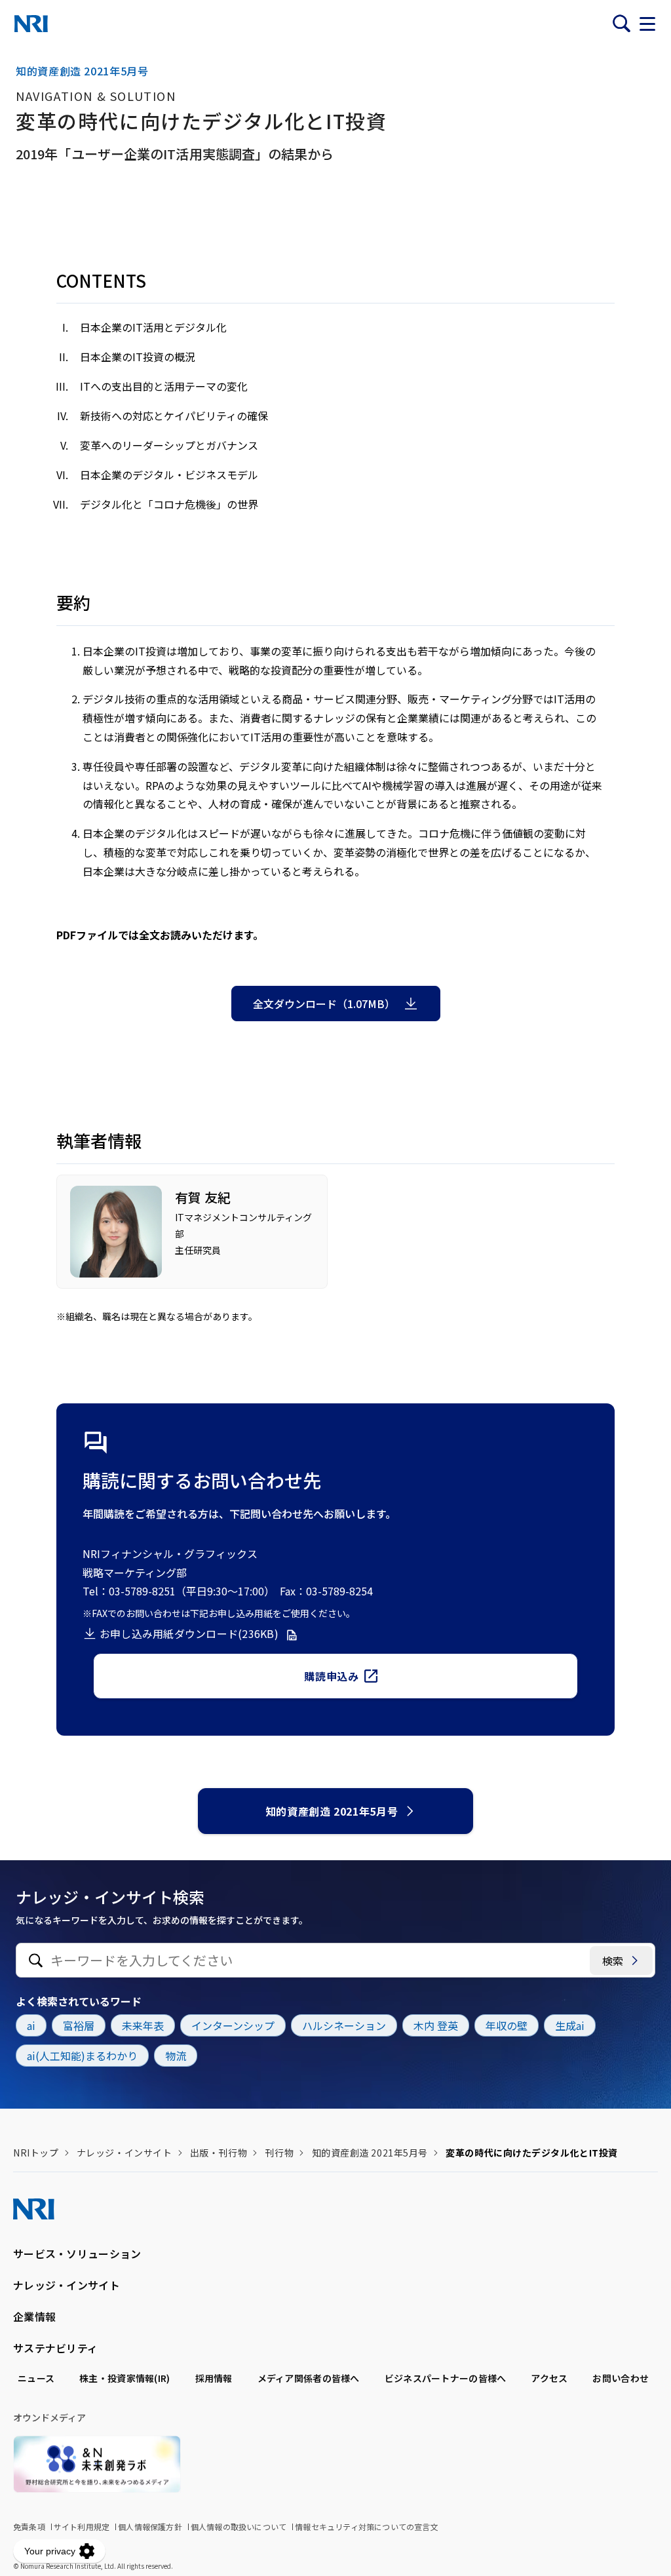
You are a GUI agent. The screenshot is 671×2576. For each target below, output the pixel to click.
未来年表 (143, 2025)
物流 (176, 2056)
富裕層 (79, 2025)
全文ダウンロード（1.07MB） (324, 1004)
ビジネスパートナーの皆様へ (446, 2378)
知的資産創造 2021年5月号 (332, 1811)
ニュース (36, 2378)
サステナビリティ (55, 2348)
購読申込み (331, 1676)
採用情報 (214, 2378)
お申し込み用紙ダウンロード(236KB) (189, 1633)
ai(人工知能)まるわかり (82, 2056)
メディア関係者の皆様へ (309, 2378)
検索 (613, 1961)
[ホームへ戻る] (31, 24)
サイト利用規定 (82, 2527)
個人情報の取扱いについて (239, 2527)
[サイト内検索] (621, 24)
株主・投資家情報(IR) (125, 2378)
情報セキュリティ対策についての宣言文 (367, 2527)
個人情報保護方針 (150, 2527)
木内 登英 (436, 2025)
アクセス (549, 2378)
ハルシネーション (344, 2025)
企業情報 (34, 2316)
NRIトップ (36, 2153)
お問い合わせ (621, 2378)
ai (31, 2025)
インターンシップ (233, 2025)
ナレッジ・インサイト (125, 2153)
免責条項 (29, 2527)
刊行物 (279, 2153)
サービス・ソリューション (77, 2254)
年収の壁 (507, 2025)
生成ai (570, 2025)
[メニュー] (647, 24)
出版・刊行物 (219, 2153)
